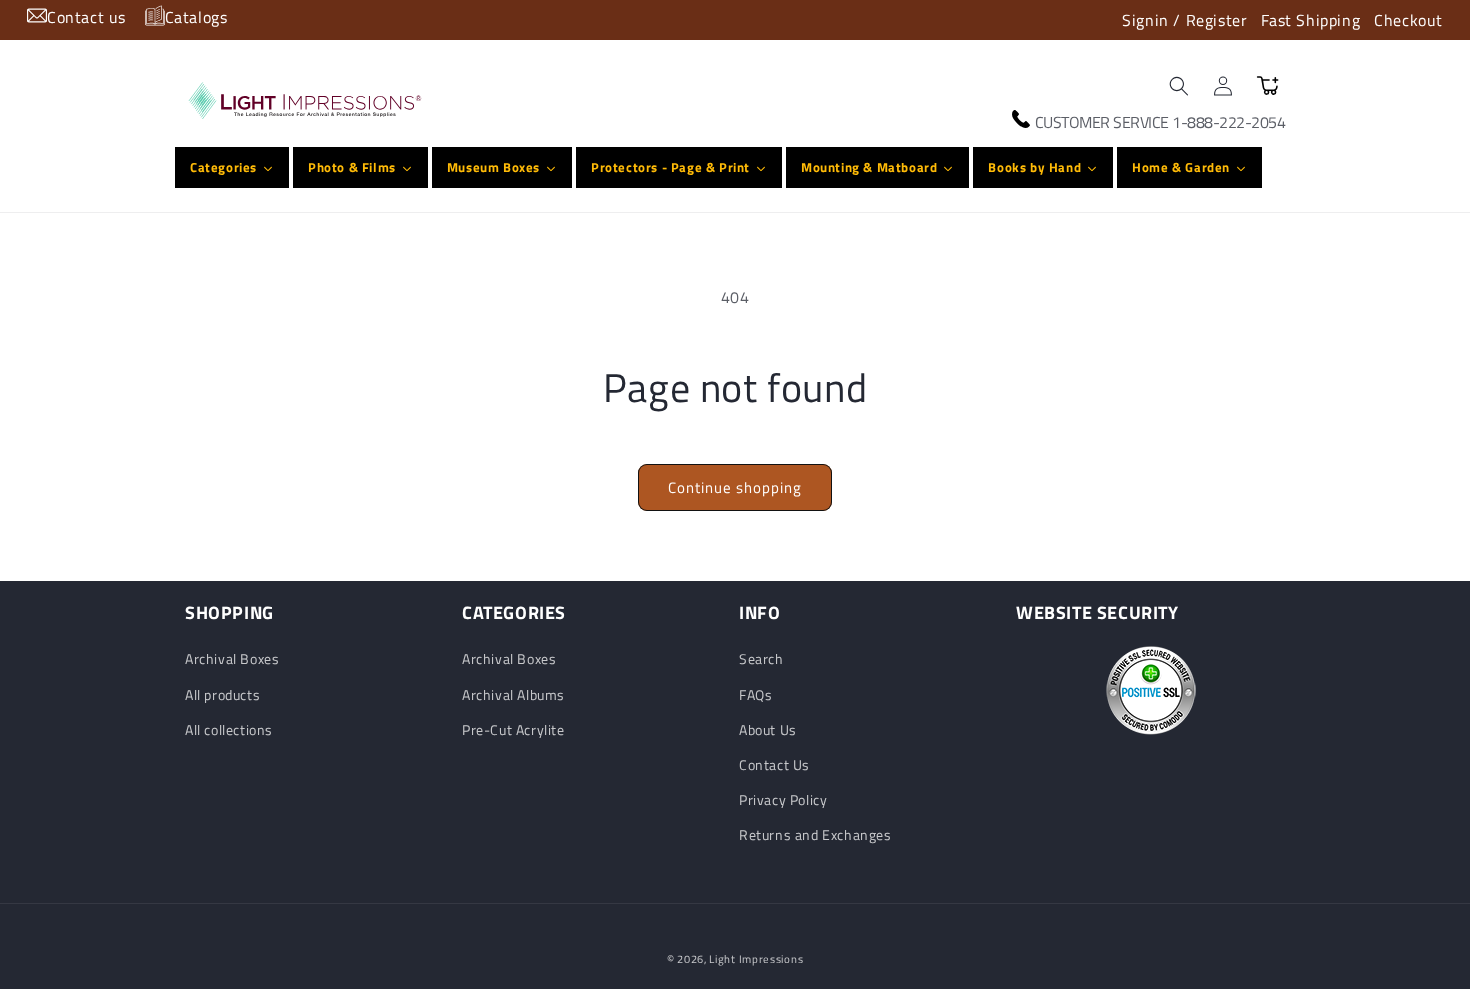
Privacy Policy (783, 799)
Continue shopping (735, 487)
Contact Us (774, 764)
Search (761, 658)
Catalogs (196, 17)
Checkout (1408, 20)
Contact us (86, 17)
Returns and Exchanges (815, 834)
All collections (229, 729)
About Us (768, 729)
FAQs (755, 694)
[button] (1179, 86)
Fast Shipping (1310, 20)
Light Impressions (756, 959)
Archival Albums (513, 694)
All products (222, 694)
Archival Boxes (232, 658)
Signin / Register (1184, 20)
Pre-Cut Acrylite (513, 729)
